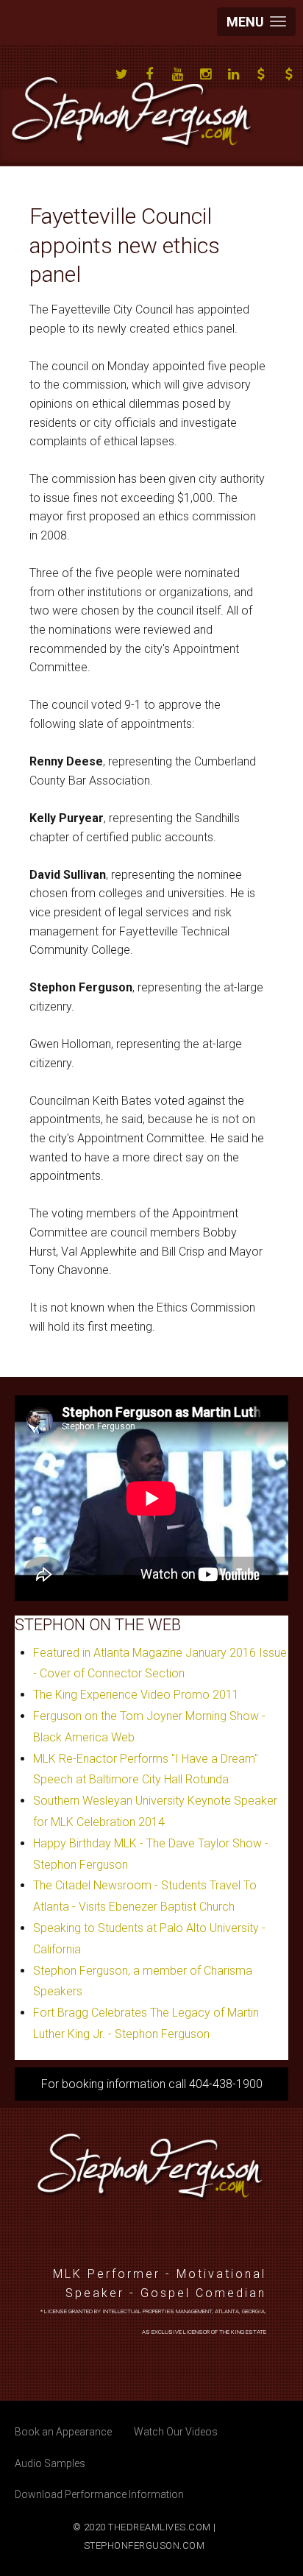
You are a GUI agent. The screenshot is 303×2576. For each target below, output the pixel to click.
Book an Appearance (63, 2432)
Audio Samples (50, 2463)
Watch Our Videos (176, 2432)
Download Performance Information (99, 2494)
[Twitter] (121, 74)
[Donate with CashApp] (261, 74)
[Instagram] (205, 74)
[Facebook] (149, 74)
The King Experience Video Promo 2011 (136, 1695)
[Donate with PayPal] (289, 74)
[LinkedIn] (233, 74)
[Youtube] (177, 74)
